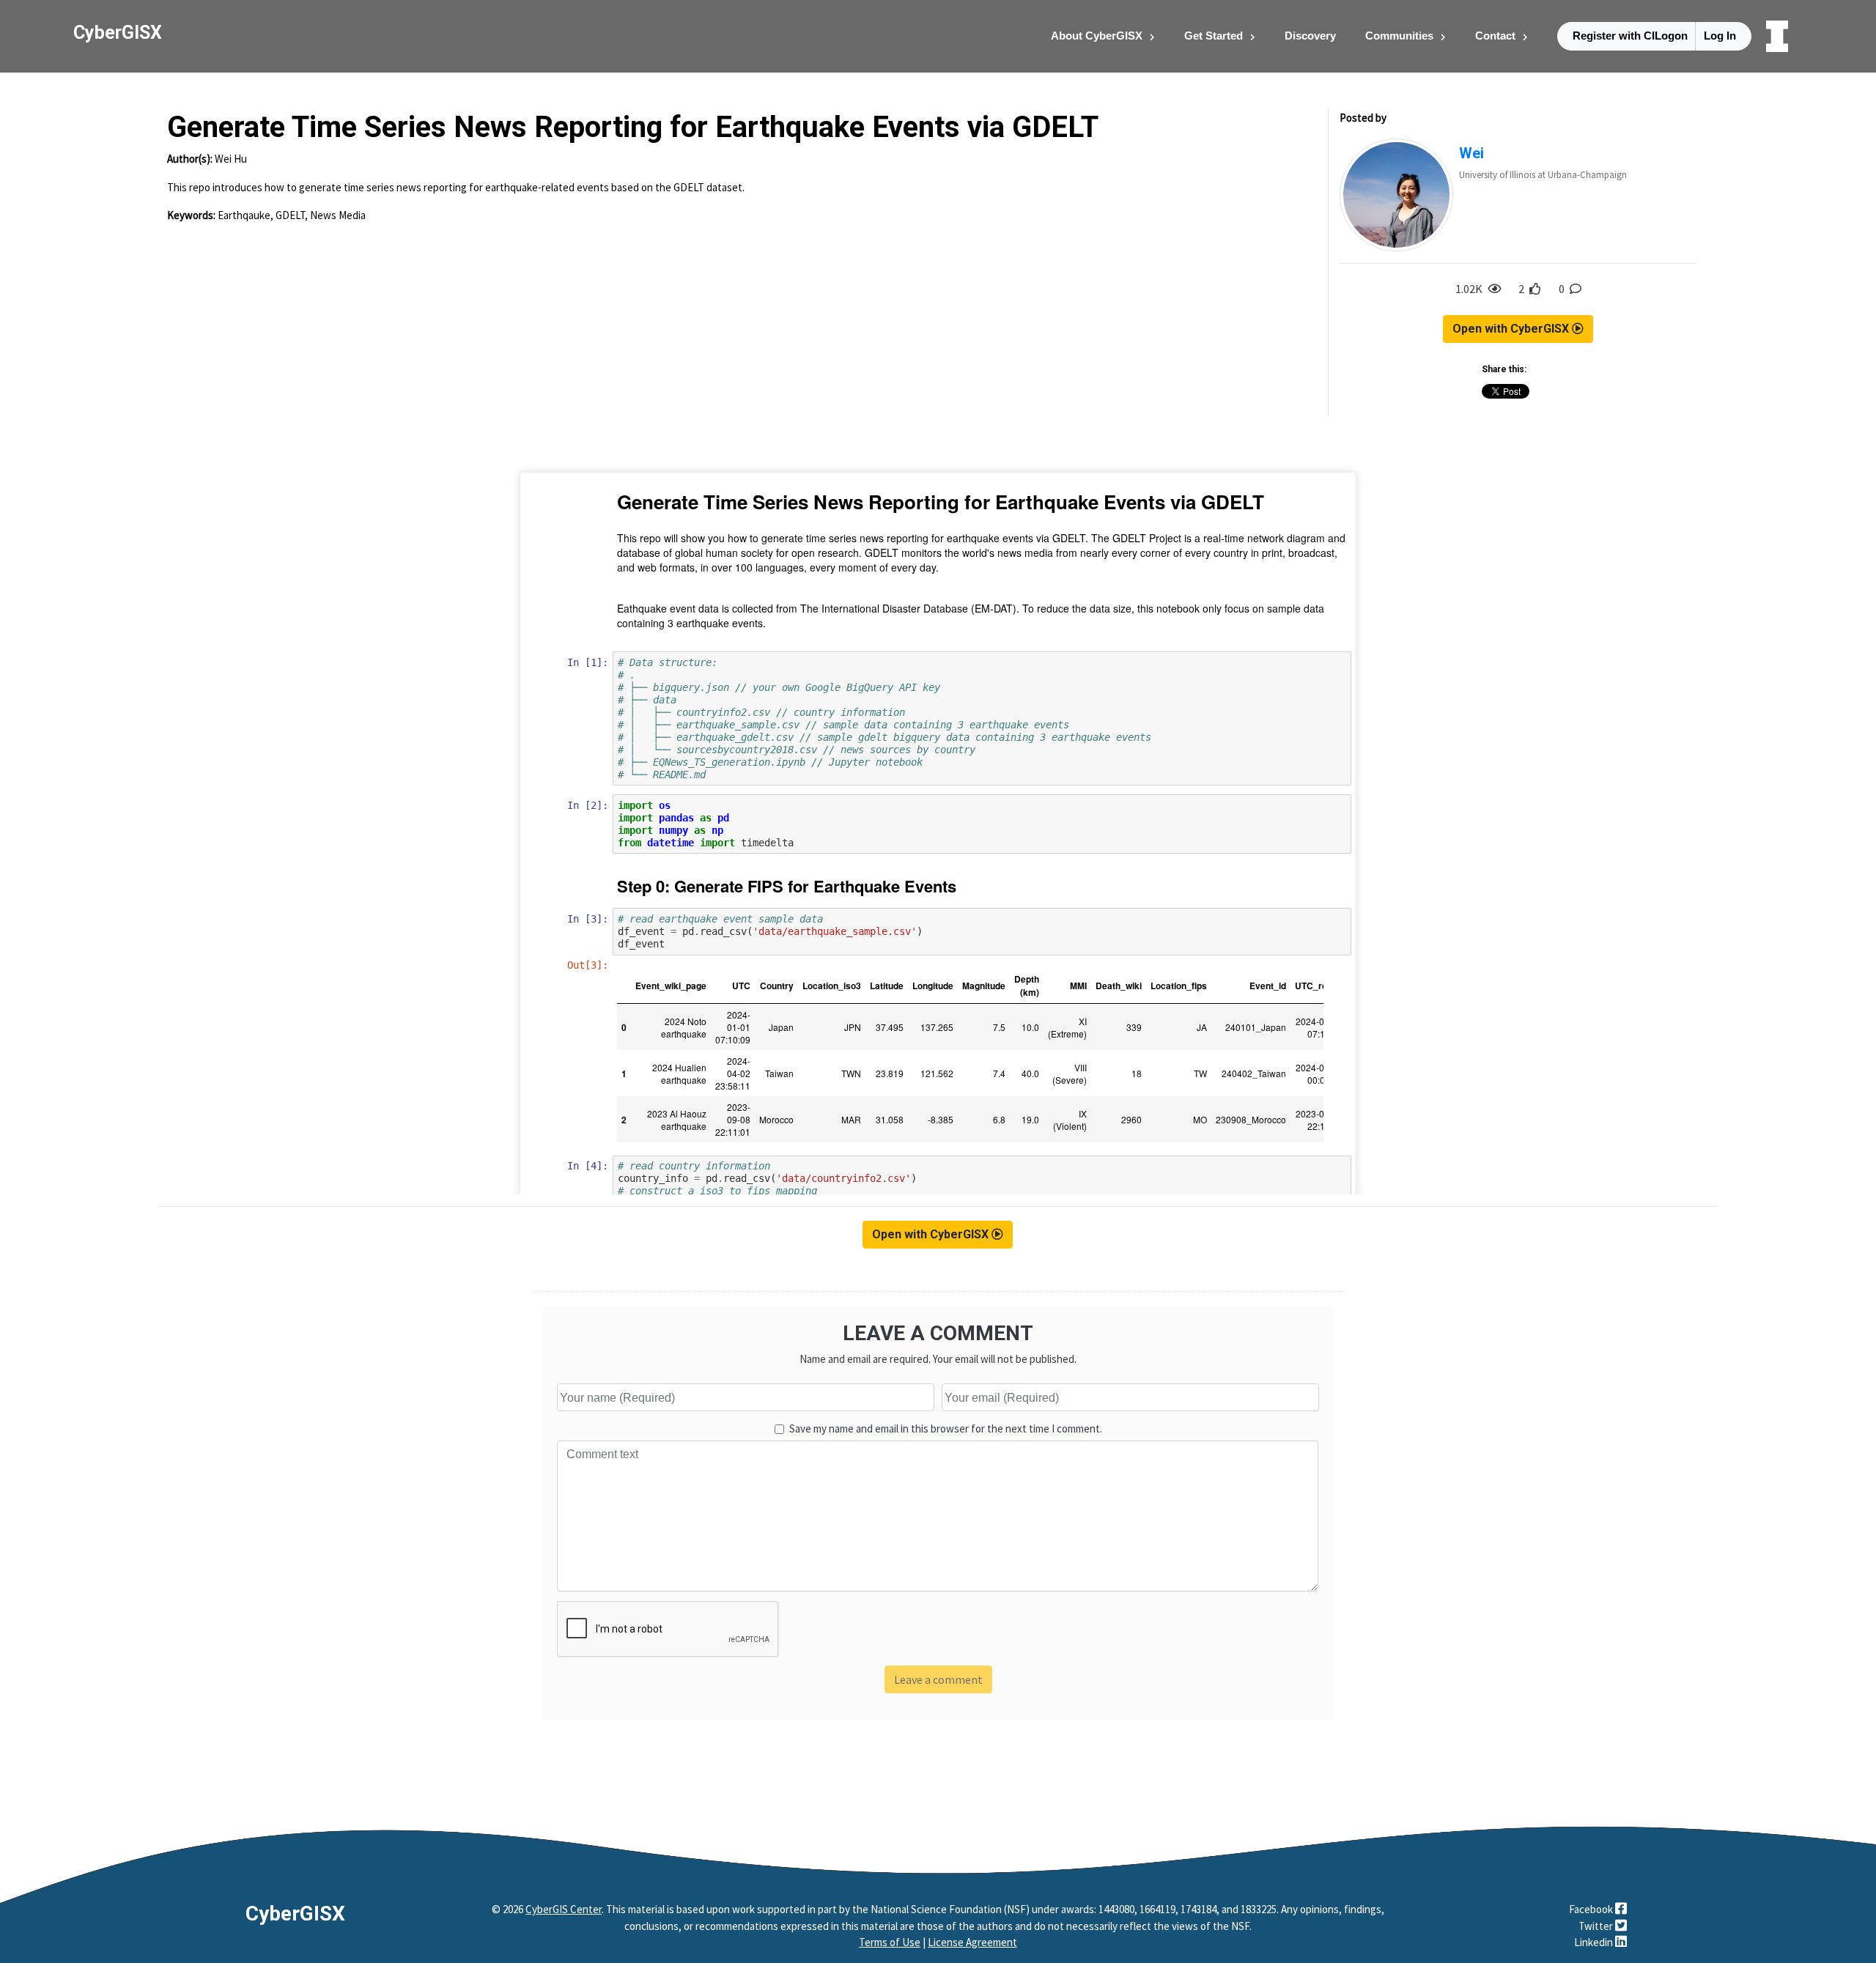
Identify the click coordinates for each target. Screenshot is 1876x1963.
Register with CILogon (1630, 36)
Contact (1495, 36)
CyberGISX (295, 1914)
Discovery (1310, 36)
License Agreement (972, 1942)
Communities (1399, 36)
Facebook (1592, 1909)
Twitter (1597, 1926)
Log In (1720, 36)
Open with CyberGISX (1512, 329)
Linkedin (1595, 1942)
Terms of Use (890, 1942)
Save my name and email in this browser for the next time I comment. (946, 1428)
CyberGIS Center (564, 1909)
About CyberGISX (1097, 36)
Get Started (1214, 36)
